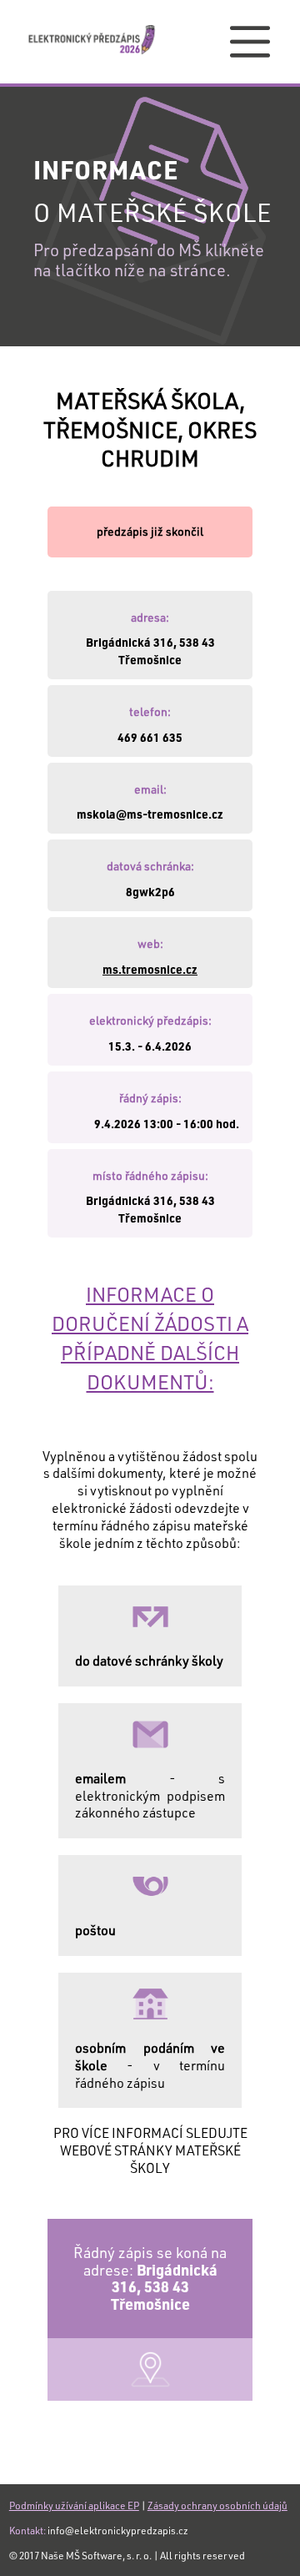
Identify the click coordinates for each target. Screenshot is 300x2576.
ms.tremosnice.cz (150, 969)
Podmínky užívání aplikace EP (74, 2505)
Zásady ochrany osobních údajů (217, 2505)
